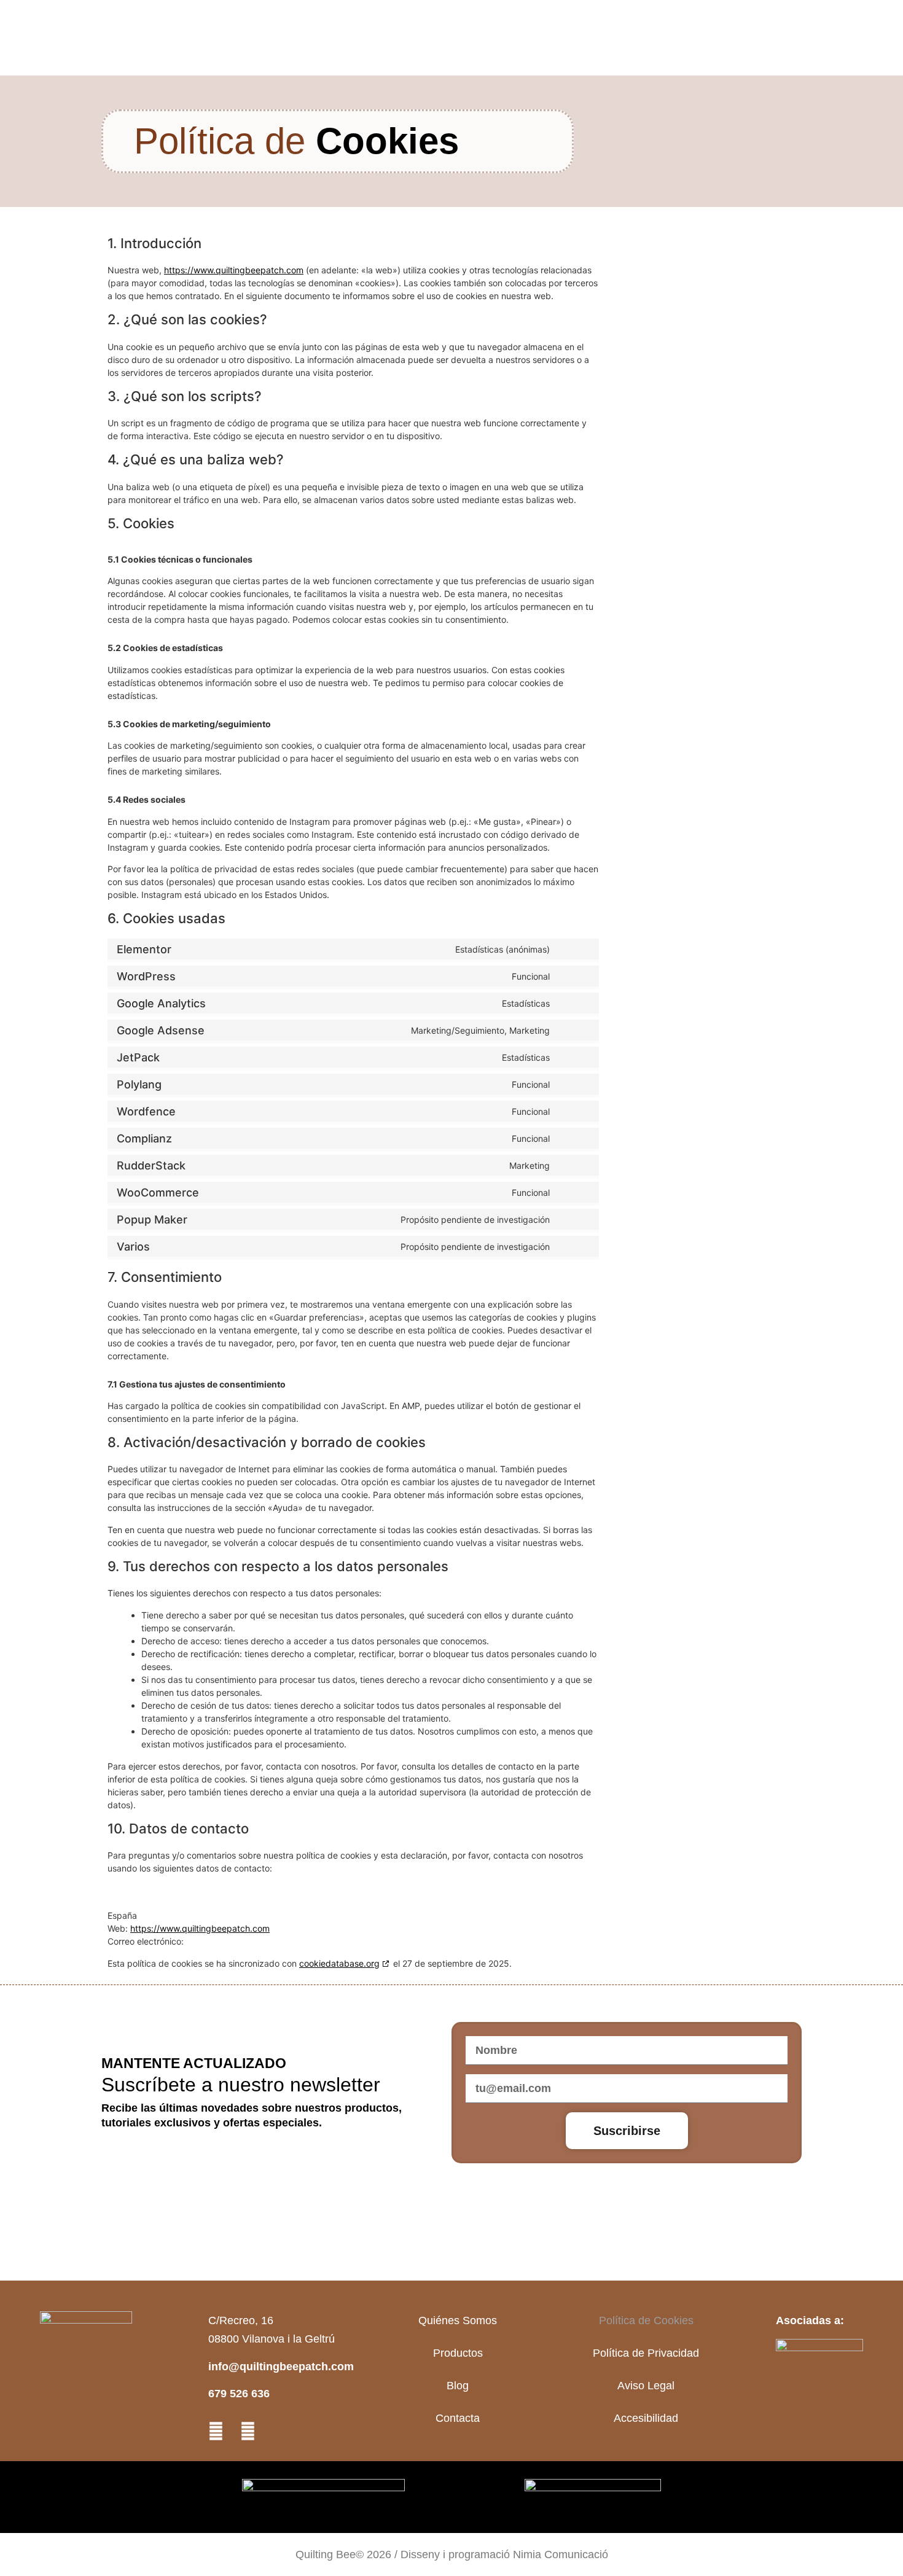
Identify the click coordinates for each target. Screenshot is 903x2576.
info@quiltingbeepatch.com (281, 2367)
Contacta (458, 2418)
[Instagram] (216, 2431)
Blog (458, 2386)
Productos (458, 2353)
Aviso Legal (646, 2386)
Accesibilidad (646, 2418)
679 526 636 (239, 2394)
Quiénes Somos (458, 2320)
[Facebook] (248, 2431)
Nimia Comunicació (561, 2555)
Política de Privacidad (646, 2353)
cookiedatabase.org (339, 1963)
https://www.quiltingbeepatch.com (234, 270)
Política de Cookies (646, 2320)
